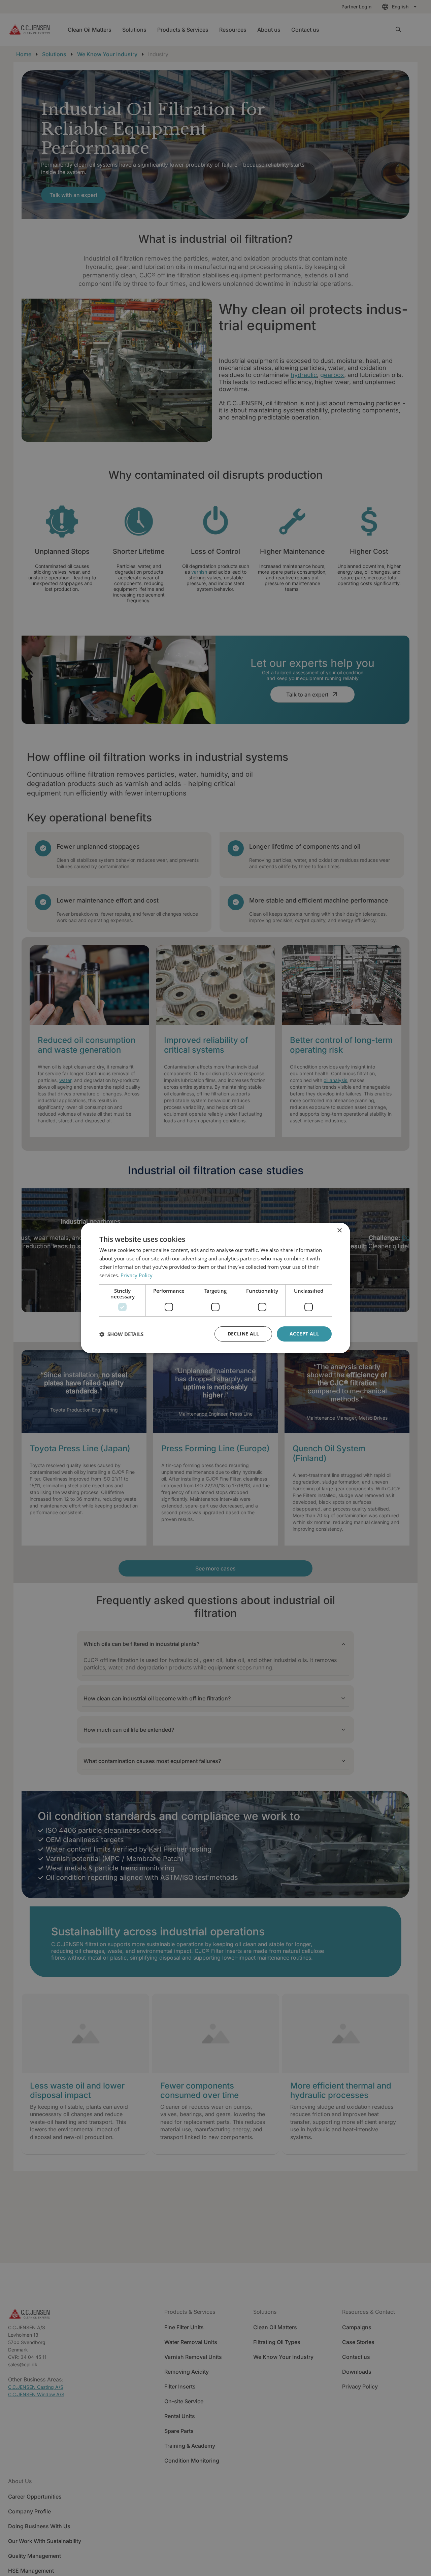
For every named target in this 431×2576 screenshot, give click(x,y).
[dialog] (215, 1288)
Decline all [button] (243, 1334)
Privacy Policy (137, 1275)
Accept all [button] (304, 1334)
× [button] (339, 1231)
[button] (121, 1334)
